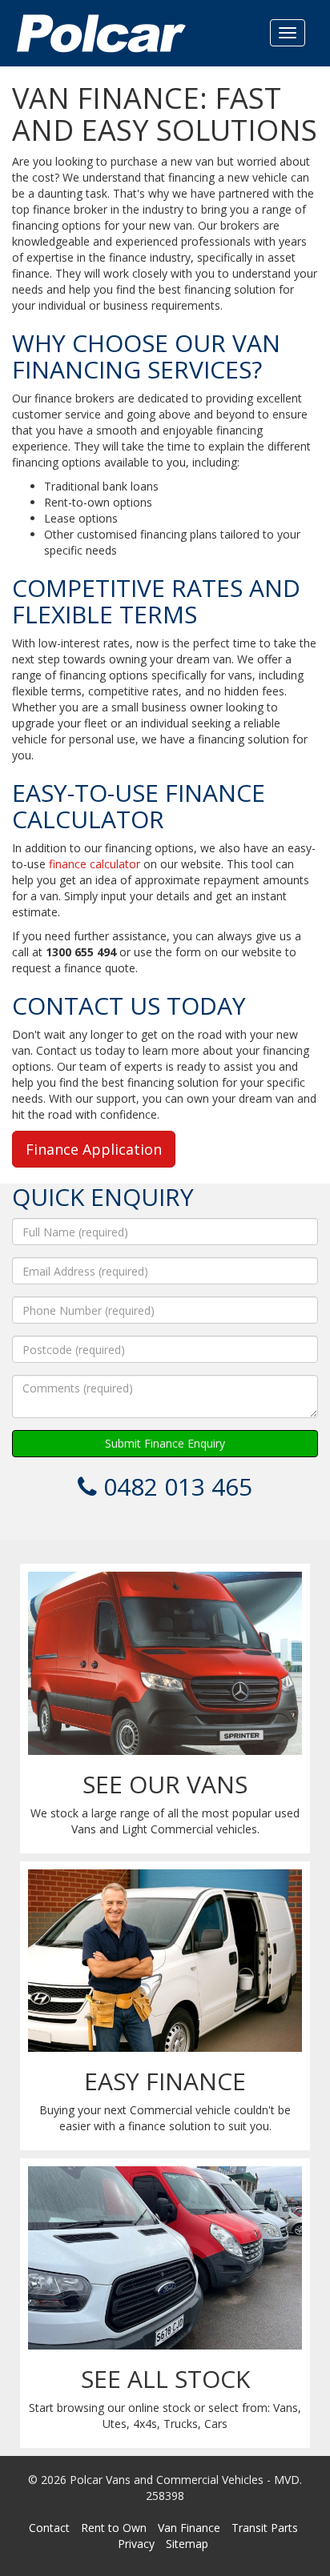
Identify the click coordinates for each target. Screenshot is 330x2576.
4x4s (145, 2424)
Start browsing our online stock (110, 2408)
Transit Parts (265, 2528)
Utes (115, 2424)
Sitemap (187, 2544)
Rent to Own (114, 2528)
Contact (49, 2528)
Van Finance (189, 2528)
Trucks (181, 2424)
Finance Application (94, 1149)
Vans (286, 2408)
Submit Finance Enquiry (165, 1443)
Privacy (136, 2544)
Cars (216, 2424)
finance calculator (95, 864)
